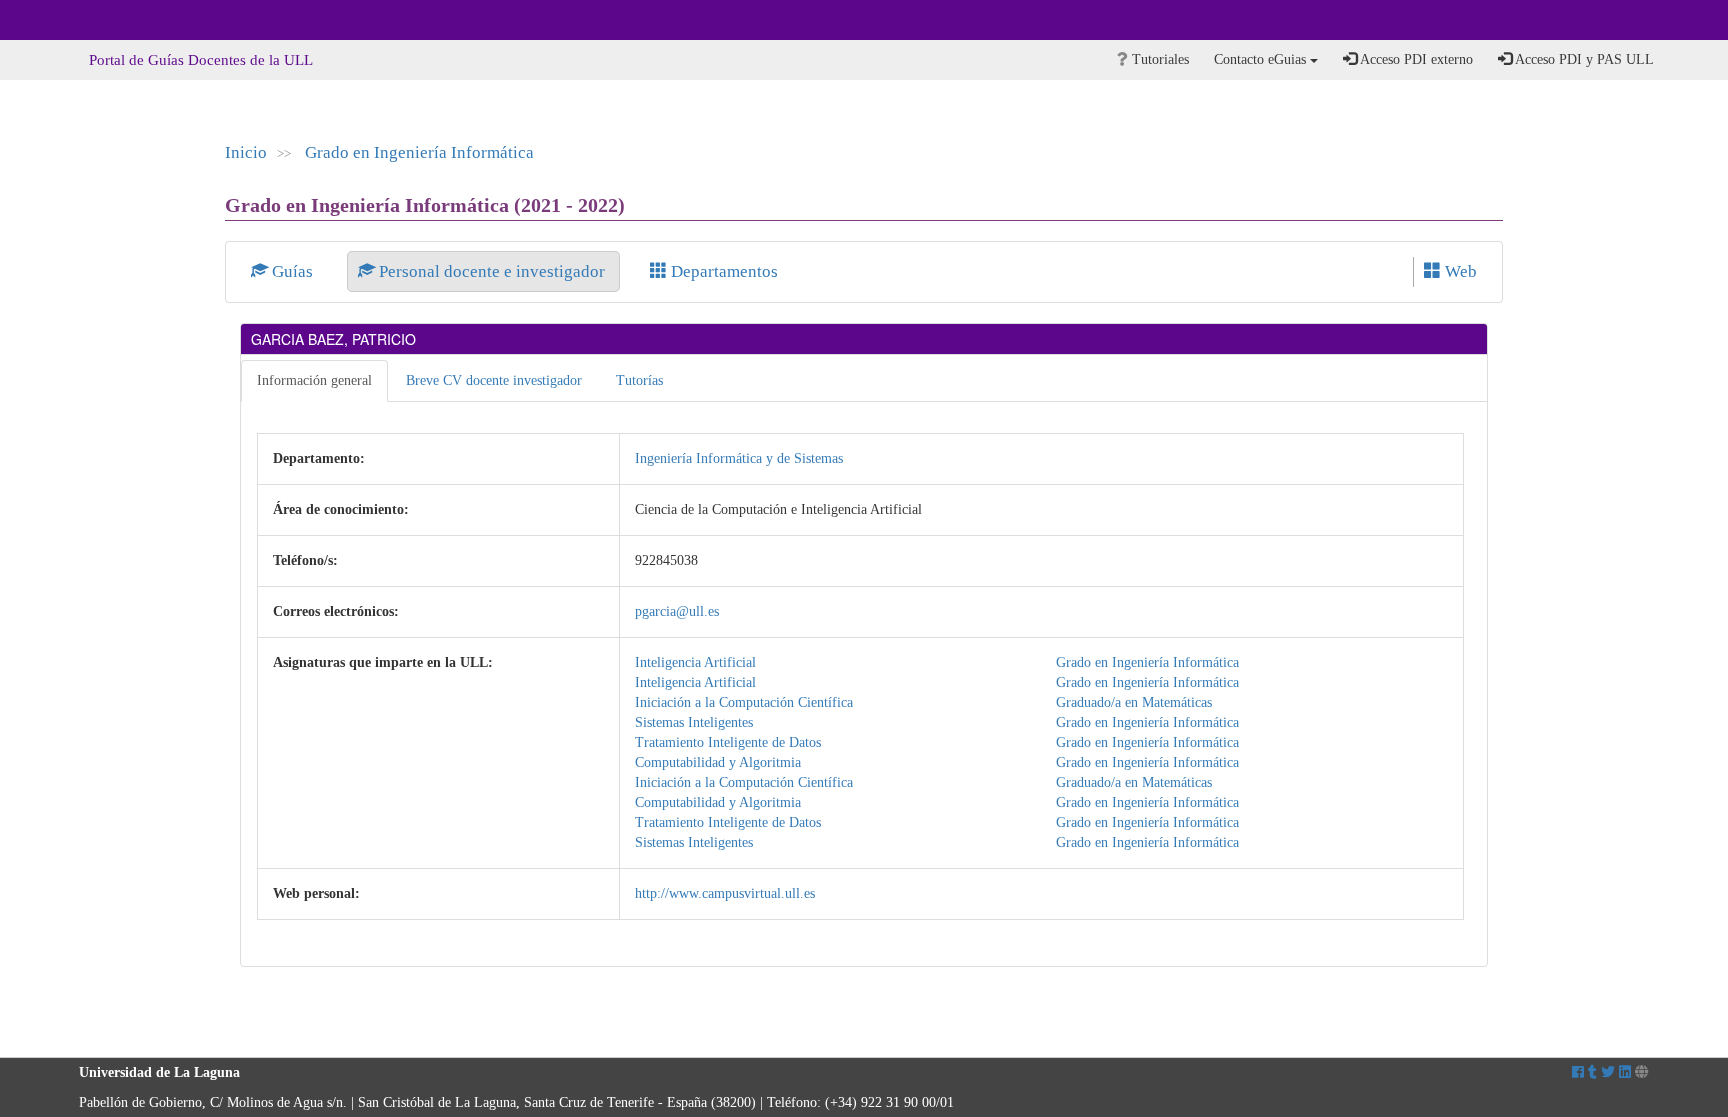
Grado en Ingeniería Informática (419, 152)
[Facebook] (1578, 1072)
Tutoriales (1158, 59)
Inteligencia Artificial (695, 662)
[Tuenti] (1592, 1072)
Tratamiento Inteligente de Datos (728, 742)
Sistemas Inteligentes (694, 722)
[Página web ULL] (1642, 1072)
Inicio (246, 152)
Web (1459, 271)
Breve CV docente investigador (494, 380)
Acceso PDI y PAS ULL (1583, 59)
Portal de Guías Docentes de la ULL (201, 60)
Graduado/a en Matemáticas (1134, 702)
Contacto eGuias (1262, 59)
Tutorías (639, 380)
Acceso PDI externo (1415, 59)
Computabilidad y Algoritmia (718, 762)
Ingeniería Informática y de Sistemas (739, 458)
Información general (314, 380)
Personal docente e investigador (492, 271)
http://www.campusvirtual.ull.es (725, 893)
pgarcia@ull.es (677, 611)
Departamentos (722, 271)
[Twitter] (1608, 1072)
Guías (292, 271)
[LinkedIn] (1625, 1072)
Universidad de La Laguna (134, 20)
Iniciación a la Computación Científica (744, 702)
